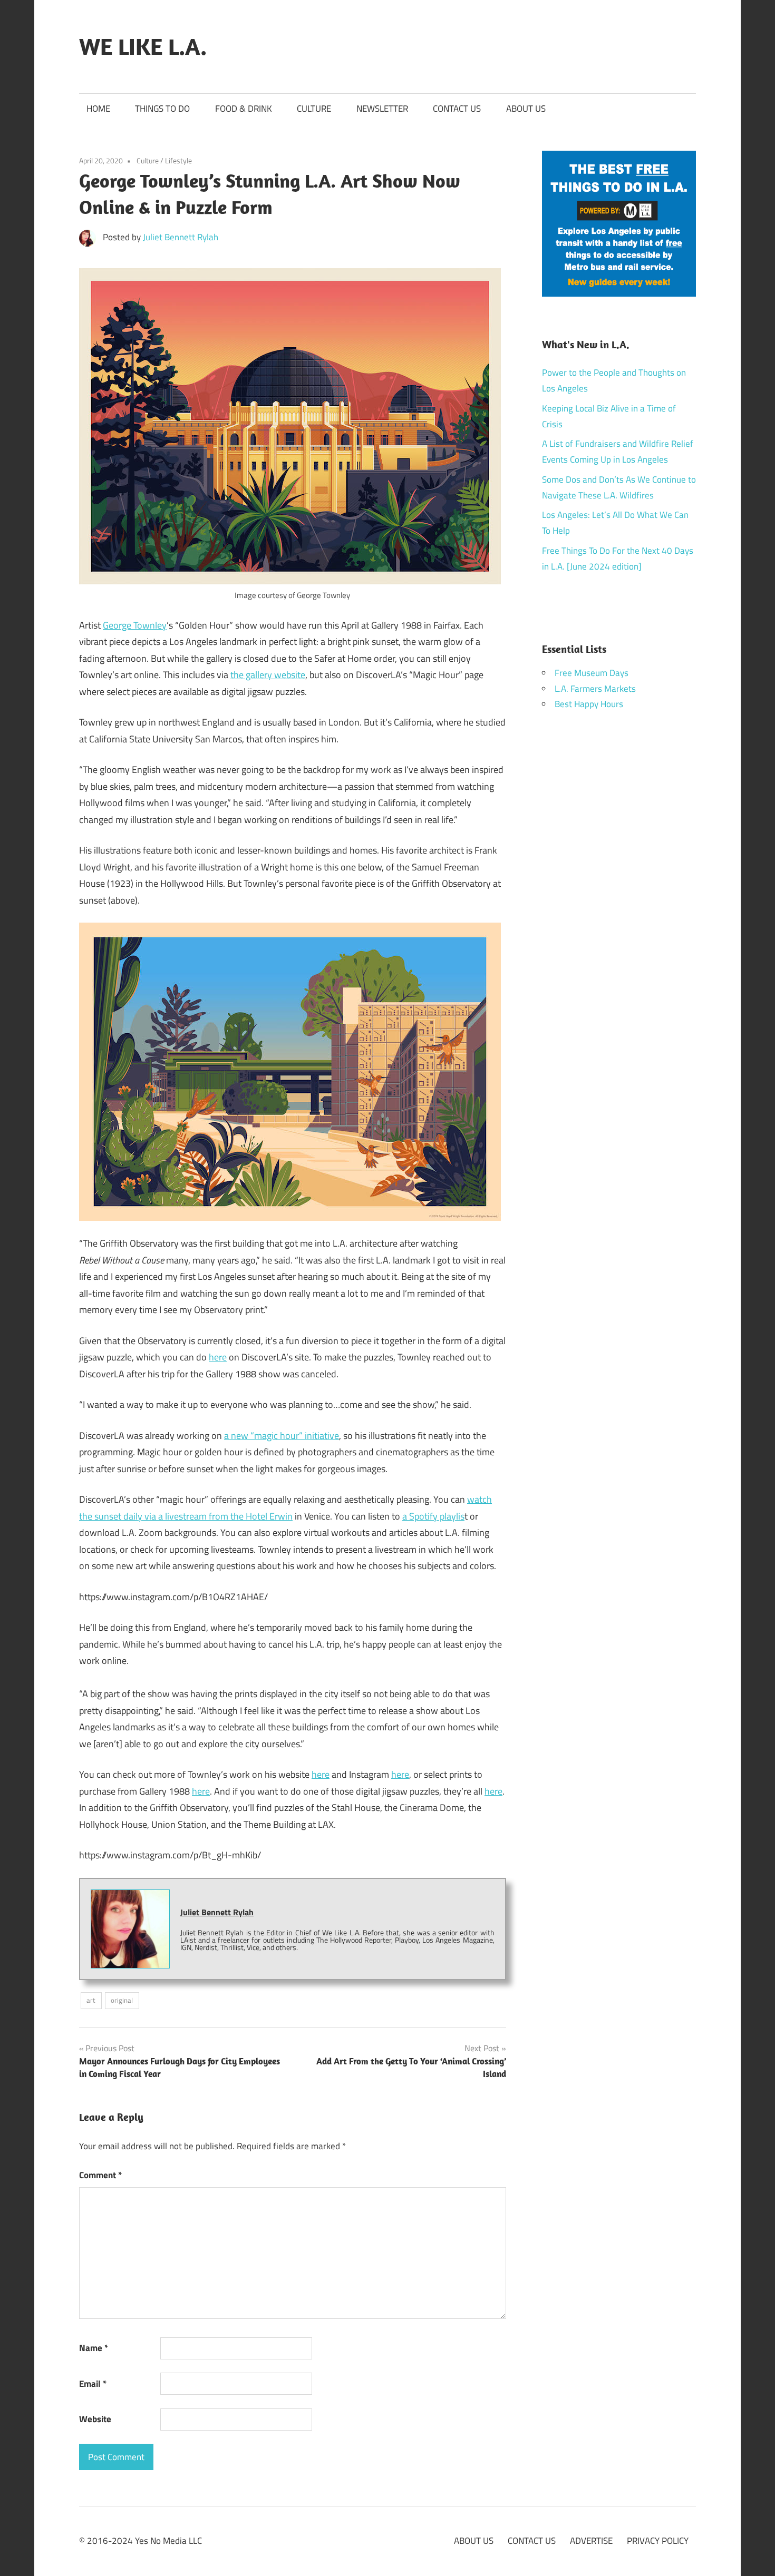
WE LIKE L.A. (143, 46)
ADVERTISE (591, 2541)
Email (93, 2384)
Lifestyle (178, 160)
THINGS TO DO (162, 109)
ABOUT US (526, 109)
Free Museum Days (592, 673)
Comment (100, 2175)
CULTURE (314, 109)
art (91, 2000)
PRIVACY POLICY (658, 2541)
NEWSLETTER (382, 109)
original (122, 2000)
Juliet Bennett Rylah (181, 237)
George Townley (135, 625)
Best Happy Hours (589, 704)
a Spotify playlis (433, 1516)
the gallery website (268, 675)
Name (94, 2348)
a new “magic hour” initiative (282, 1436)
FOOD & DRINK (244, 109)
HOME (98, 109)
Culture (148, 160)
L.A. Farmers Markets (595, 689)
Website (95, 2419)
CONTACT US (457, 109)
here (218, 1357)
